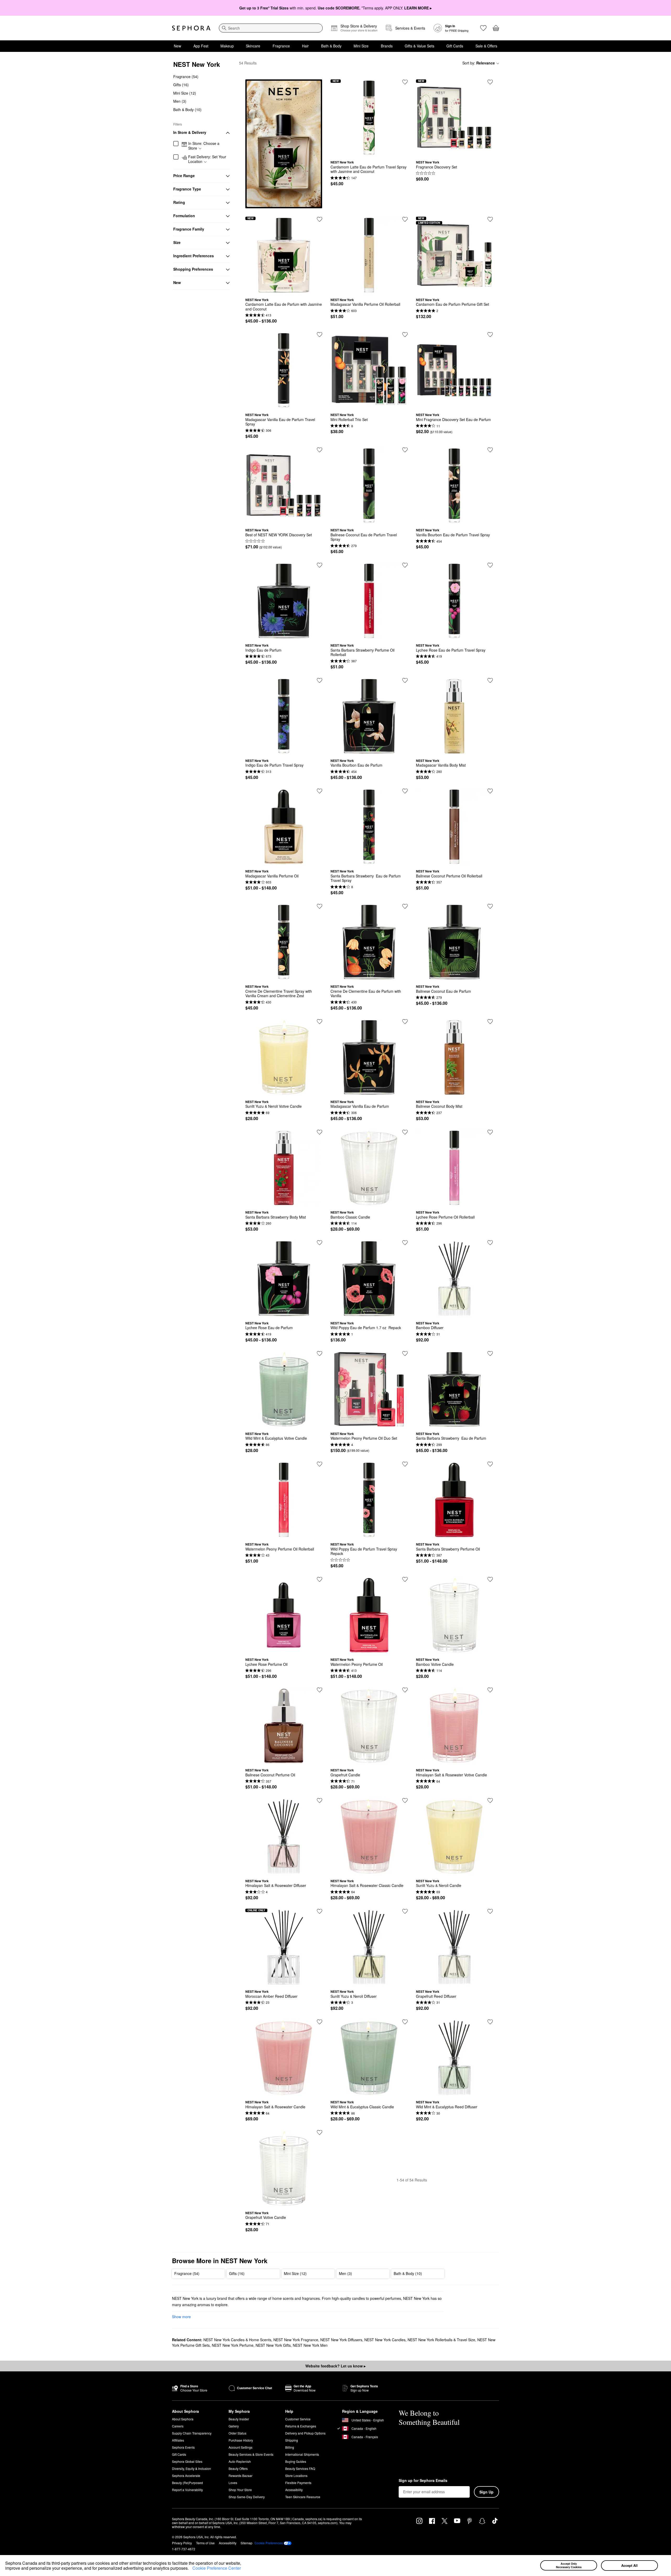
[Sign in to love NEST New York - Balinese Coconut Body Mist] (490, 1022)
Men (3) (180, 101)
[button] (191, 2569)
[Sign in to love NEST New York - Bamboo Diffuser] (490, 1243)
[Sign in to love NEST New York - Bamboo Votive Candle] (490, 1579)
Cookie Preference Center (217, 2568)
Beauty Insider (239, 2419)
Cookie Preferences (269, 2543)
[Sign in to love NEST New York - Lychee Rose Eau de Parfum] (320, 1243)
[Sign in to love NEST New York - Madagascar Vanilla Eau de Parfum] (405, 1022)
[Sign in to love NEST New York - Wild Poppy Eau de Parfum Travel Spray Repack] (405, 1464)
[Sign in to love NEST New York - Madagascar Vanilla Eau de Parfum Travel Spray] (320, 335)
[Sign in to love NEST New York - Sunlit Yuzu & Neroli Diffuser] (405, 1911)
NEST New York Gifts (273, 2345)
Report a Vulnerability (187, 2490)
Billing (290, 2447)
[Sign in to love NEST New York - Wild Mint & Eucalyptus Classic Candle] (405, 2022)
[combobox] (271, 28)
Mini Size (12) (185, 93)
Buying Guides (296, 2461)
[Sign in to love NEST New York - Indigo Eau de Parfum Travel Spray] (320, 680)
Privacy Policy (182, 2543)
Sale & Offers (486, 46)
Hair (305, 46)
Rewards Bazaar (240, 2476)
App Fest (201, 46)
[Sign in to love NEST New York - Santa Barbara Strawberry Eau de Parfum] (490, 1354)
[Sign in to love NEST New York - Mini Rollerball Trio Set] (405, 335)
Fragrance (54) (186, 77)
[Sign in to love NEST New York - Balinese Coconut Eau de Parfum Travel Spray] (405, 450)
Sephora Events (183, 2447)
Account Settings (240, 2447)
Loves (233, 2483)
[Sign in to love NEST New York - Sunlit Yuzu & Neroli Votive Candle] (320, 1022)
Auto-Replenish (240, 2461)
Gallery (234, 2426)
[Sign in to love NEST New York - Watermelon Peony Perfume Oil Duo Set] (405, 1354)
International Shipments (302, 2454)
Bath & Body (331, 46)
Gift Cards (455, 46)
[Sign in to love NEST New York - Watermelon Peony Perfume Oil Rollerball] (320, 1464)
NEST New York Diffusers (341, 2340)
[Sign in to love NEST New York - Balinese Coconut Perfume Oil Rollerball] (490, 791)
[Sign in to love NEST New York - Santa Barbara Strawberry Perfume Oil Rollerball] (405, 565)
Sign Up (486, 2492)
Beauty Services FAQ (300, 2468)
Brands (387, 46)
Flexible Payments (298, 2483)
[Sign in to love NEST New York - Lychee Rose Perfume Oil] (320, 1579)
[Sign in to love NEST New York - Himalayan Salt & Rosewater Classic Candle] (405, 1800)
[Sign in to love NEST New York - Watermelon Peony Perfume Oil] (405, 1579)
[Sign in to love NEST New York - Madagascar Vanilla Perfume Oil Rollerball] (405, 219)
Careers (178, 2426)
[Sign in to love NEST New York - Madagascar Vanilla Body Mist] (490, 680)
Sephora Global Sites (187, 2461)
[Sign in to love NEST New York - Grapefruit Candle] (405, 1690)
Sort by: (479, 63)
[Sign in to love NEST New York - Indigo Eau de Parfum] (320, 565)
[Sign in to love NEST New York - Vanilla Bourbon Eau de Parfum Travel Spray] (490, 450)
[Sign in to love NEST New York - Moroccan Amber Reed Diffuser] (320, 1911)
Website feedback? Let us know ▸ (335, 2366)
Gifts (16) (181, 85)
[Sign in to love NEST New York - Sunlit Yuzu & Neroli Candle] (490, 1800)
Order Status (237, 2433)
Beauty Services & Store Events (251, 2454)
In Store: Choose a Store (204, 146)
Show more (181, 2317)
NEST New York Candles (385, 2340)
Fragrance (281, 46)
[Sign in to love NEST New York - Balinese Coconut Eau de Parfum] (490, 906)
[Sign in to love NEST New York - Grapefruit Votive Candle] (320, 2132)
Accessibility (294, 2490)
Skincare (253, 46)
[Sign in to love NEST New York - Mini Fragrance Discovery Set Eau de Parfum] (490, 335)
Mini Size (361, 46)
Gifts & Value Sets (420, 46)
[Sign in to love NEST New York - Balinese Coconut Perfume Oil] (320, 1690)
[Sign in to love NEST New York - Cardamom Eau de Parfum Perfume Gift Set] (490, 219)
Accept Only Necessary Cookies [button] (569, 2565)
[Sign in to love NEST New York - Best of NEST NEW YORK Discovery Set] (320, 450)
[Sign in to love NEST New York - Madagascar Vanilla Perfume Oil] (320, 791)
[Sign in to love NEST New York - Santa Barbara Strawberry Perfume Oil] (490, 1464)
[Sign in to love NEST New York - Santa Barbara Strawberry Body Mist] (320, 1132)
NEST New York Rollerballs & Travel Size (441, 2340)
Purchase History (241, 2440)
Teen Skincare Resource (303, 2497)
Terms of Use (205, 2543)
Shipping (292, 2440)
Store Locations (296, 2476)
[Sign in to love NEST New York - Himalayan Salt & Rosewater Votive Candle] (490, 1690)
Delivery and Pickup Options (305, 2433)
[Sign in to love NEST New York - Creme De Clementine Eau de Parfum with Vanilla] (405, 906)
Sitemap (247, 2543)
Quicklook (369, 152)
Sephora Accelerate (186, 2476)
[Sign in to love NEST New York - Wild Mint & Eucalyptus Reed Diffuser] (490, 2022)
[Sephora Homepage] (191, 28)
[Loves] (483, 28)
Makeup (227, 46)
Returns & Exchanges (301, 2426)
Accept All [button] (629, 2565)
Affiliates (178, 2440)
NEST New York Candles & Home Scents (237, 2340)
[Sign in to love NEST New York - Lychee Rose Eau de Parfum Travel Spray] (490, 565)
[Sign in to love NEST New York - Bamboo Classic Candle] (405, 1132)
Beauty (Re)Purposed (187, 2483)
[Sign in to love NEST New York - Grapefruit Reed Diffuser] (490, 1911)
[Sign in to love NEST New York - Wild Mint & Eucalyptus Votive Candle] (320, 1354)
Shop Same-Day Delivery (247, 2497)
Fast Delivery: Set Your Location (207, 159)
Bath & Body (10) (187, 110)
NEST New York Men (310, 2345)
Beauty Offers (238, 2468)
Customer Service (298, 2419)
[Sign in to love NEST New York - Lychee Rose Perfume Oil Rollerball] (490, 1132)
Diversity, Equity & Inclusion (191, 2468)
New (177, 46)
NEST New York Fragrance (296, 2340)
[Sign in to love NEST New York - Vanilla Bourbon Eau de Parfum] (405, 680)
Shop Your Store (240, 2490)
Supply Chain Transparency (192, 2433)
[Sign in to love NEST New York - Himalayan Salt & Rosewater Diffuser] (320, 1800)
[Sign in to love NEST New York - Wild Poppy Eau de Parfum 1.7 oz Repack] (405, 1243)
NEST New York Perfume (233, 2345)
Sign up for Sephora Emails (423, 2481)
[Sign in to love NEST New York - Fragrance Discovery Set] (490, 82)
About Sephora (183, 2419)
